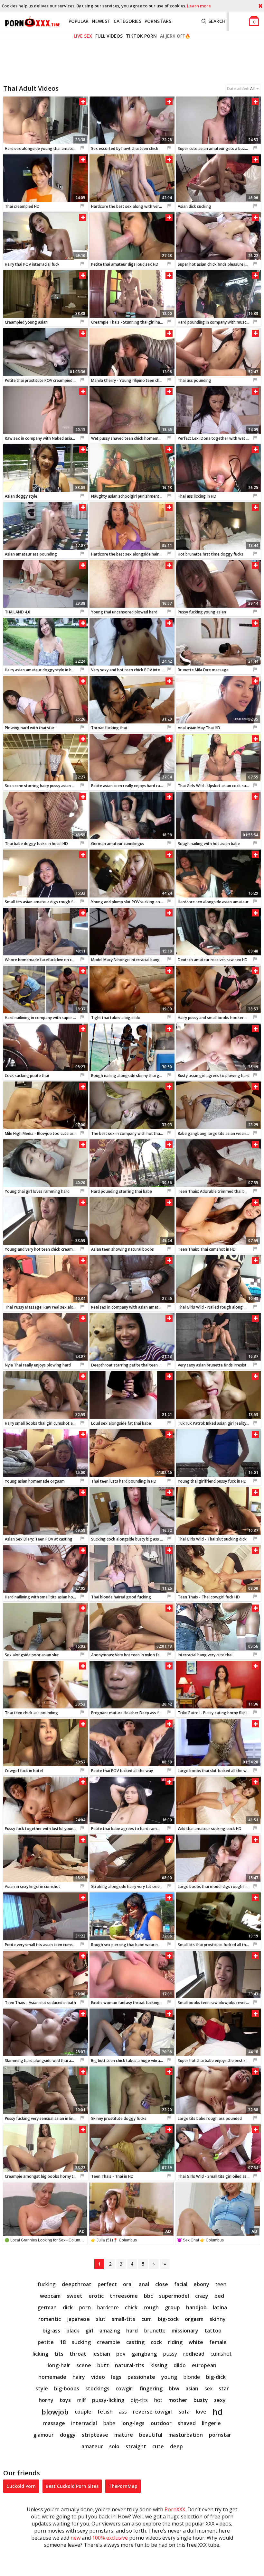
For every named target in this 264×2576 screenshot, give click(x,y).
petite (46, 2342)
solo (114, 2446)
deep (176, 2446)
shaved (187, 2423)
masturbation (186, 2435)
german (47, 2307)
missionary (185, 2331)
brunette (155, 2331)
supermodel (174, 2296)
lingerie (211, 2423)
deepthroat (77, 2284)
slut (101, 2319)
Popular (79, 21)
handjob (196, 2307)
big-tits (139, 2400)
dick (68, 2307)
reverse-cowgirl (153, 2412)
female (218, 2342)
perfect (107, 2284)
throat (78, 2354)
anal (144, 2284)
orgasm (194, 2319)
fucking (47, 2284)
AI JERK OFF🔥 (175, 36)
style (42, 2388)
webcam (50, 2296)
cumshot (221, 2354)
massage (54, 2423)
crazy (202, 2296)
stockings (97, 2388)
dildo (180, 2365)
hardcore (108, 2307)
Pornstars (158, 21)
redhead (194, 2354)
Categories (127, 21)
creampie (108, 2342)
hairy (79, 2377)
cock (156, 2342)
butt (103, 2365)
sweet (75, 2296)
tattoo (213, 2331)
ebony (201, 2284)
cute (158, 2446)
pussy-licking (108, 2400)
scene (84, 2365)
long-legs (133, 2423)
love (201, 2412)
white (196, 2342)
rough (151, 2307)
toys (65, 2400)
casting (135, 2342)
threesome (124, 2296)
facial (181, 2284)
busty (201, 2400)
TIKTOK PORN (141, 36)
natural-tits (130, 2365)
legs (116, 2377)
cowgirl (125, 2388)
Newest (101, 21)
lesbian (101, 2354)
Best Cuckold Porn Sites (72, 2486)
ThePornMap (123, 2486)
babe (109, 2423)
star (224, 2388)
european (204, 2365)
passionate (141, 2377)
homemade (52, 2377)
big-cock (168, 2319)
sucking (81, 2342)
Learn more (199, 6)
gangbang (144, 2354)
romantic (50, 2319)
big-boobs (67, 2388)
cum (146, 2319)
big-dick (216, 2377)
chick (131, 2307)
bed (219, 2296)
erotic (96, 2296)
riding (175, 2342)
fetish (105, 2412)
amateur (92, 2446)
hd (218, 2412)
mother (178, 2400)
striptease (95, 2435)
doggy (68, 2435)
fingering (151, 2388)
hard (132, 2331)
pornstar (220, 2435)
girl (89, 2331)
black (73, 2331)
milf (81, 2400)
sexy (220, 2400)
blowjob (55, 2412)
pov (121, 2354)
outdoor (161, 2423)
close (162, 2284)
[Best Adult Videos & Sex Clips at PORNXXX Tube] (32, 21)
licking (40, 2354)
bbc (148, 2296)
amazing (110, 2331)
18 (63, 2342)
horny (46, 2400)
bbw (174, 2388)
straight (136, 2446)
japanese (78, 2319)
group (172, 2307)
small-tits (123, 2319)
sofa (184, 2412)
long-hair (59, 2365)
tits (59, 2354)
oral (128, 2284)
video (98, 2377)
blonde (192, 2377)
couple (83, 2412)
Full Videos (109, 36)
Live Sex (83, 36)
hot (158, 2400)
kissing (159, 2365)
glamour (43, 2435)
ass (123, 2412)
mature (124, 2435)
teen (221, 2284)
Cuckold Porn (21, 2486)
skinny (218, 2319)
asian (192, 2388)
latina (220, 2307)
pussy (170, 2354)
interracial (84, 2423)
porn (85, 2307)
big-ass (51, 2331)
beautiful (151, 2435)
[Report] (82, 148)
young (169, 2377)
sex (208, 2388)
